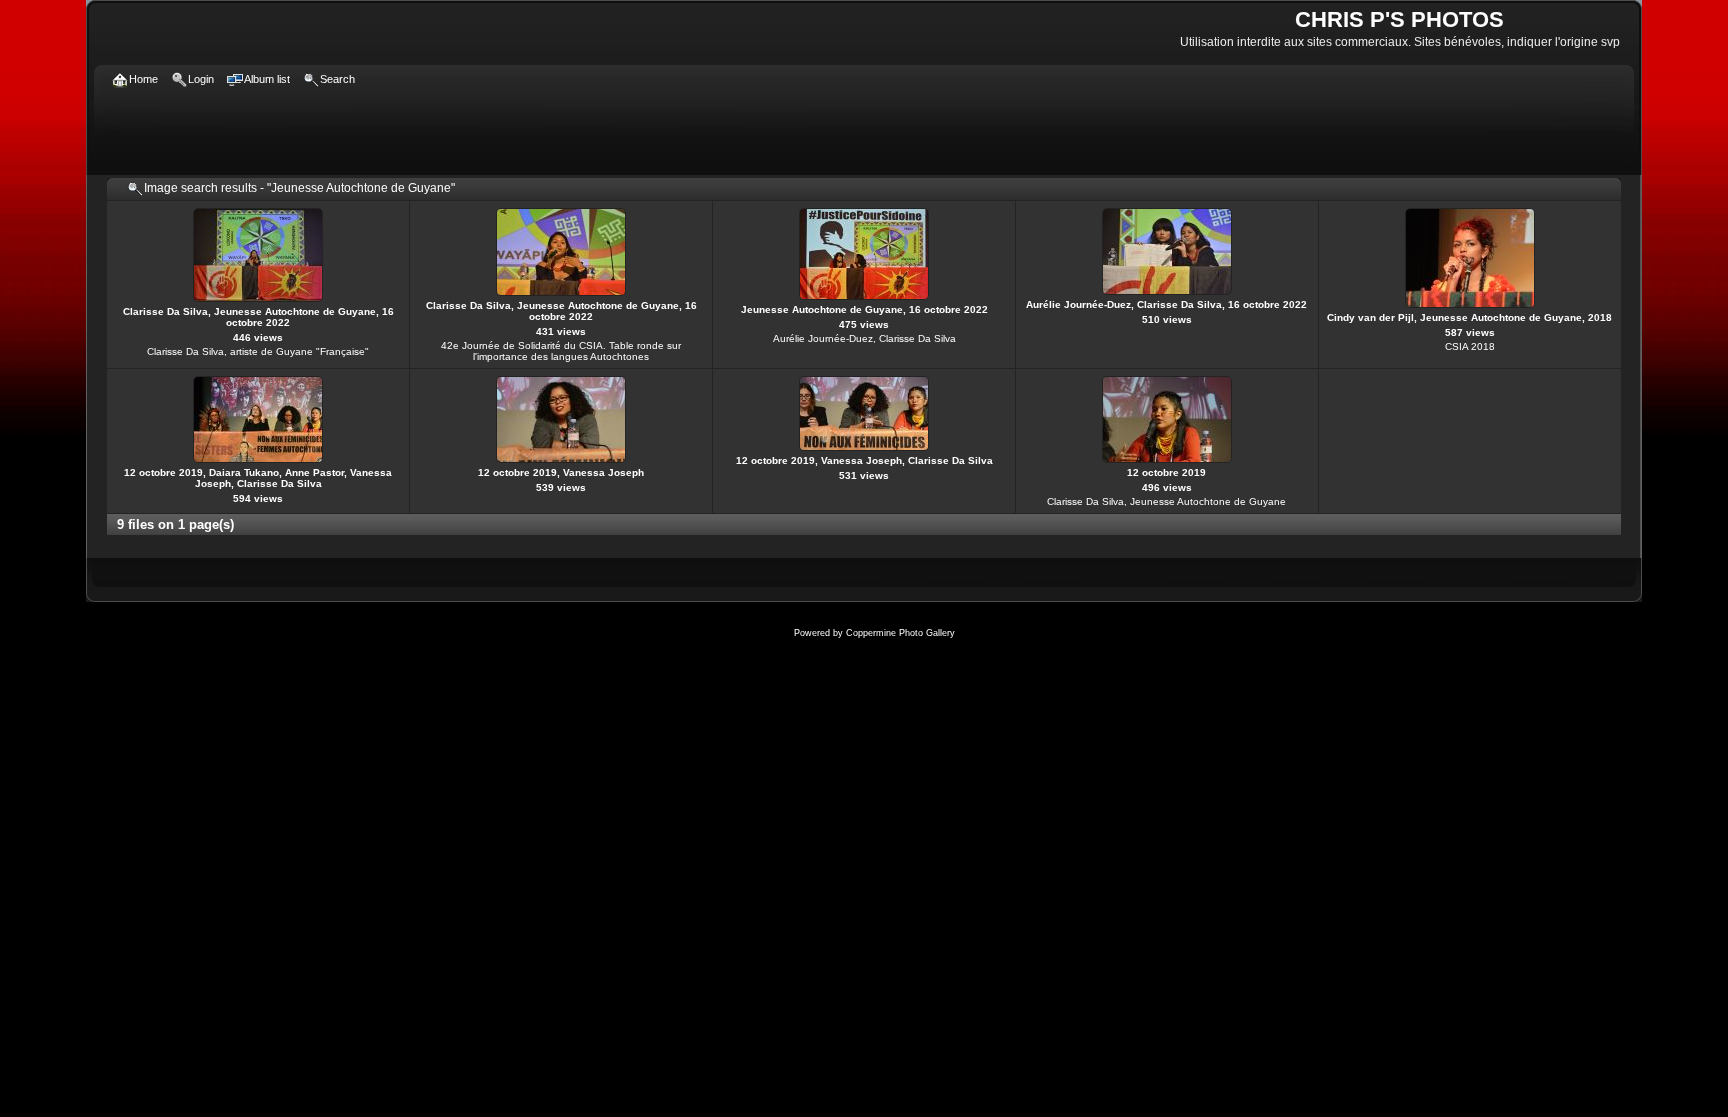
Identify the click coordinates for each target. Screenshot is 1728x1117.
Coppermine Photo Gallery (900, 633)
